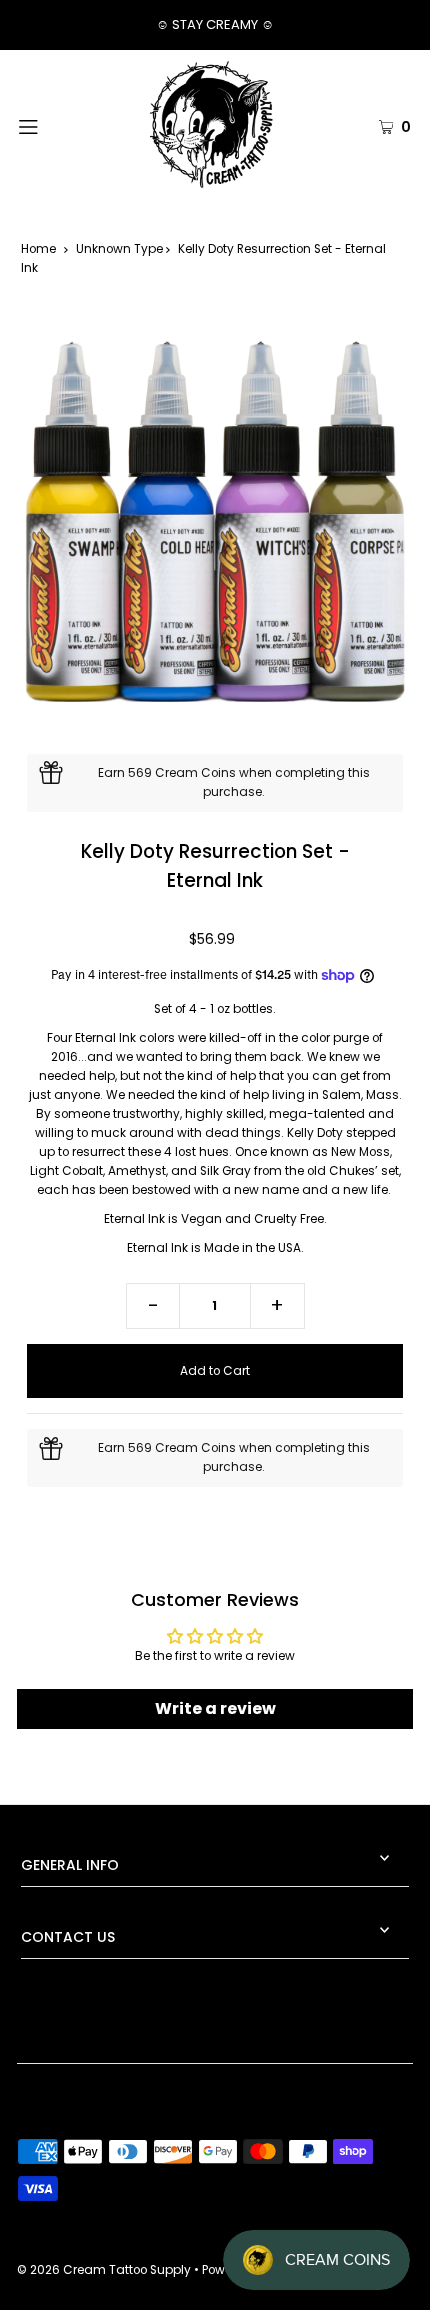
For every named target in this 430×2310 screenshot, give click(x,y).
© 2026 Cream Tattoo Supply (105, 2270)
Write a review (215, 1708)
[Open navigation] (57, 125)
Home (38, 249)
